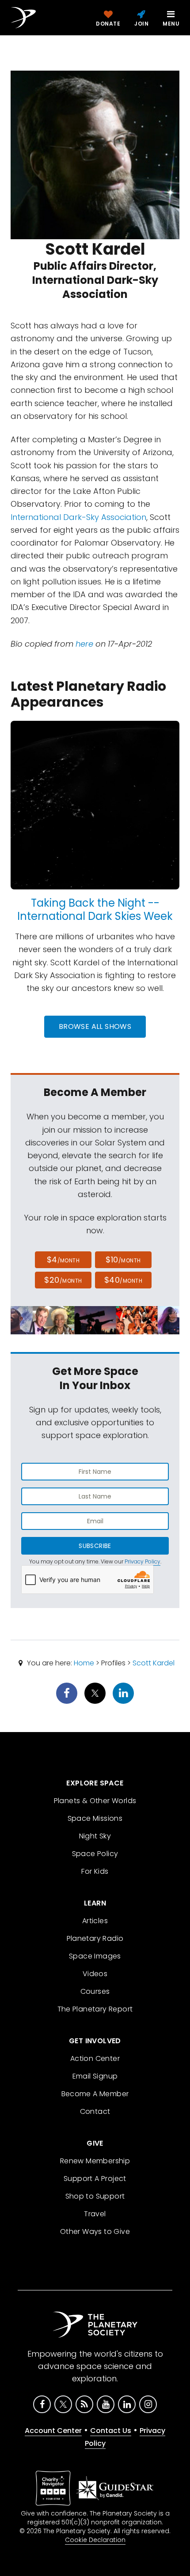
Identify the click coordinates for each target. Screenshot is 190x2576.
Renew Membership (95, 2161)
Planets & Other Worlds (95, 1801)
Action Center (95, 2058)
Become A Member (95, 2094)
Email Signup (95, 2076)
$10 (123, 1260)
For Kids (95, 1871)
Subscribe (95, 1546)
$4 (63, 1260)
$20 (63, 1280)
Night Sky (95, 1836)
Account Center (53, 2431)
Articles (95, 1921)
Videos (95, 1974)
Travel (95, 2214)
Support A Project (95, 2179)
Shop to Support (95, 2196)
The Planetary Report (95, 2009)
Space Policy (95, 1854)
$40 (123, 1280)
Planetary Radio (95, 1938)
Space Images (95, 1956)
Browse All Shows (95, 1026)
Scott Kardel (154, 1663)
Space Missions (95, 1818)
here (84, 644)
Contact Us (111, 2431)
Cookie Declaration (95, 2540)
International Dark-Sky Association (78, 517)
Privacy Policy (142, 1561)
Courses (95, 1991)
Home (84, 1663)
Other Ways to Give (95, 2231)
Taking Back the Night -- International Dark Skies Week (95, 910)
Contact (95, 2111)
